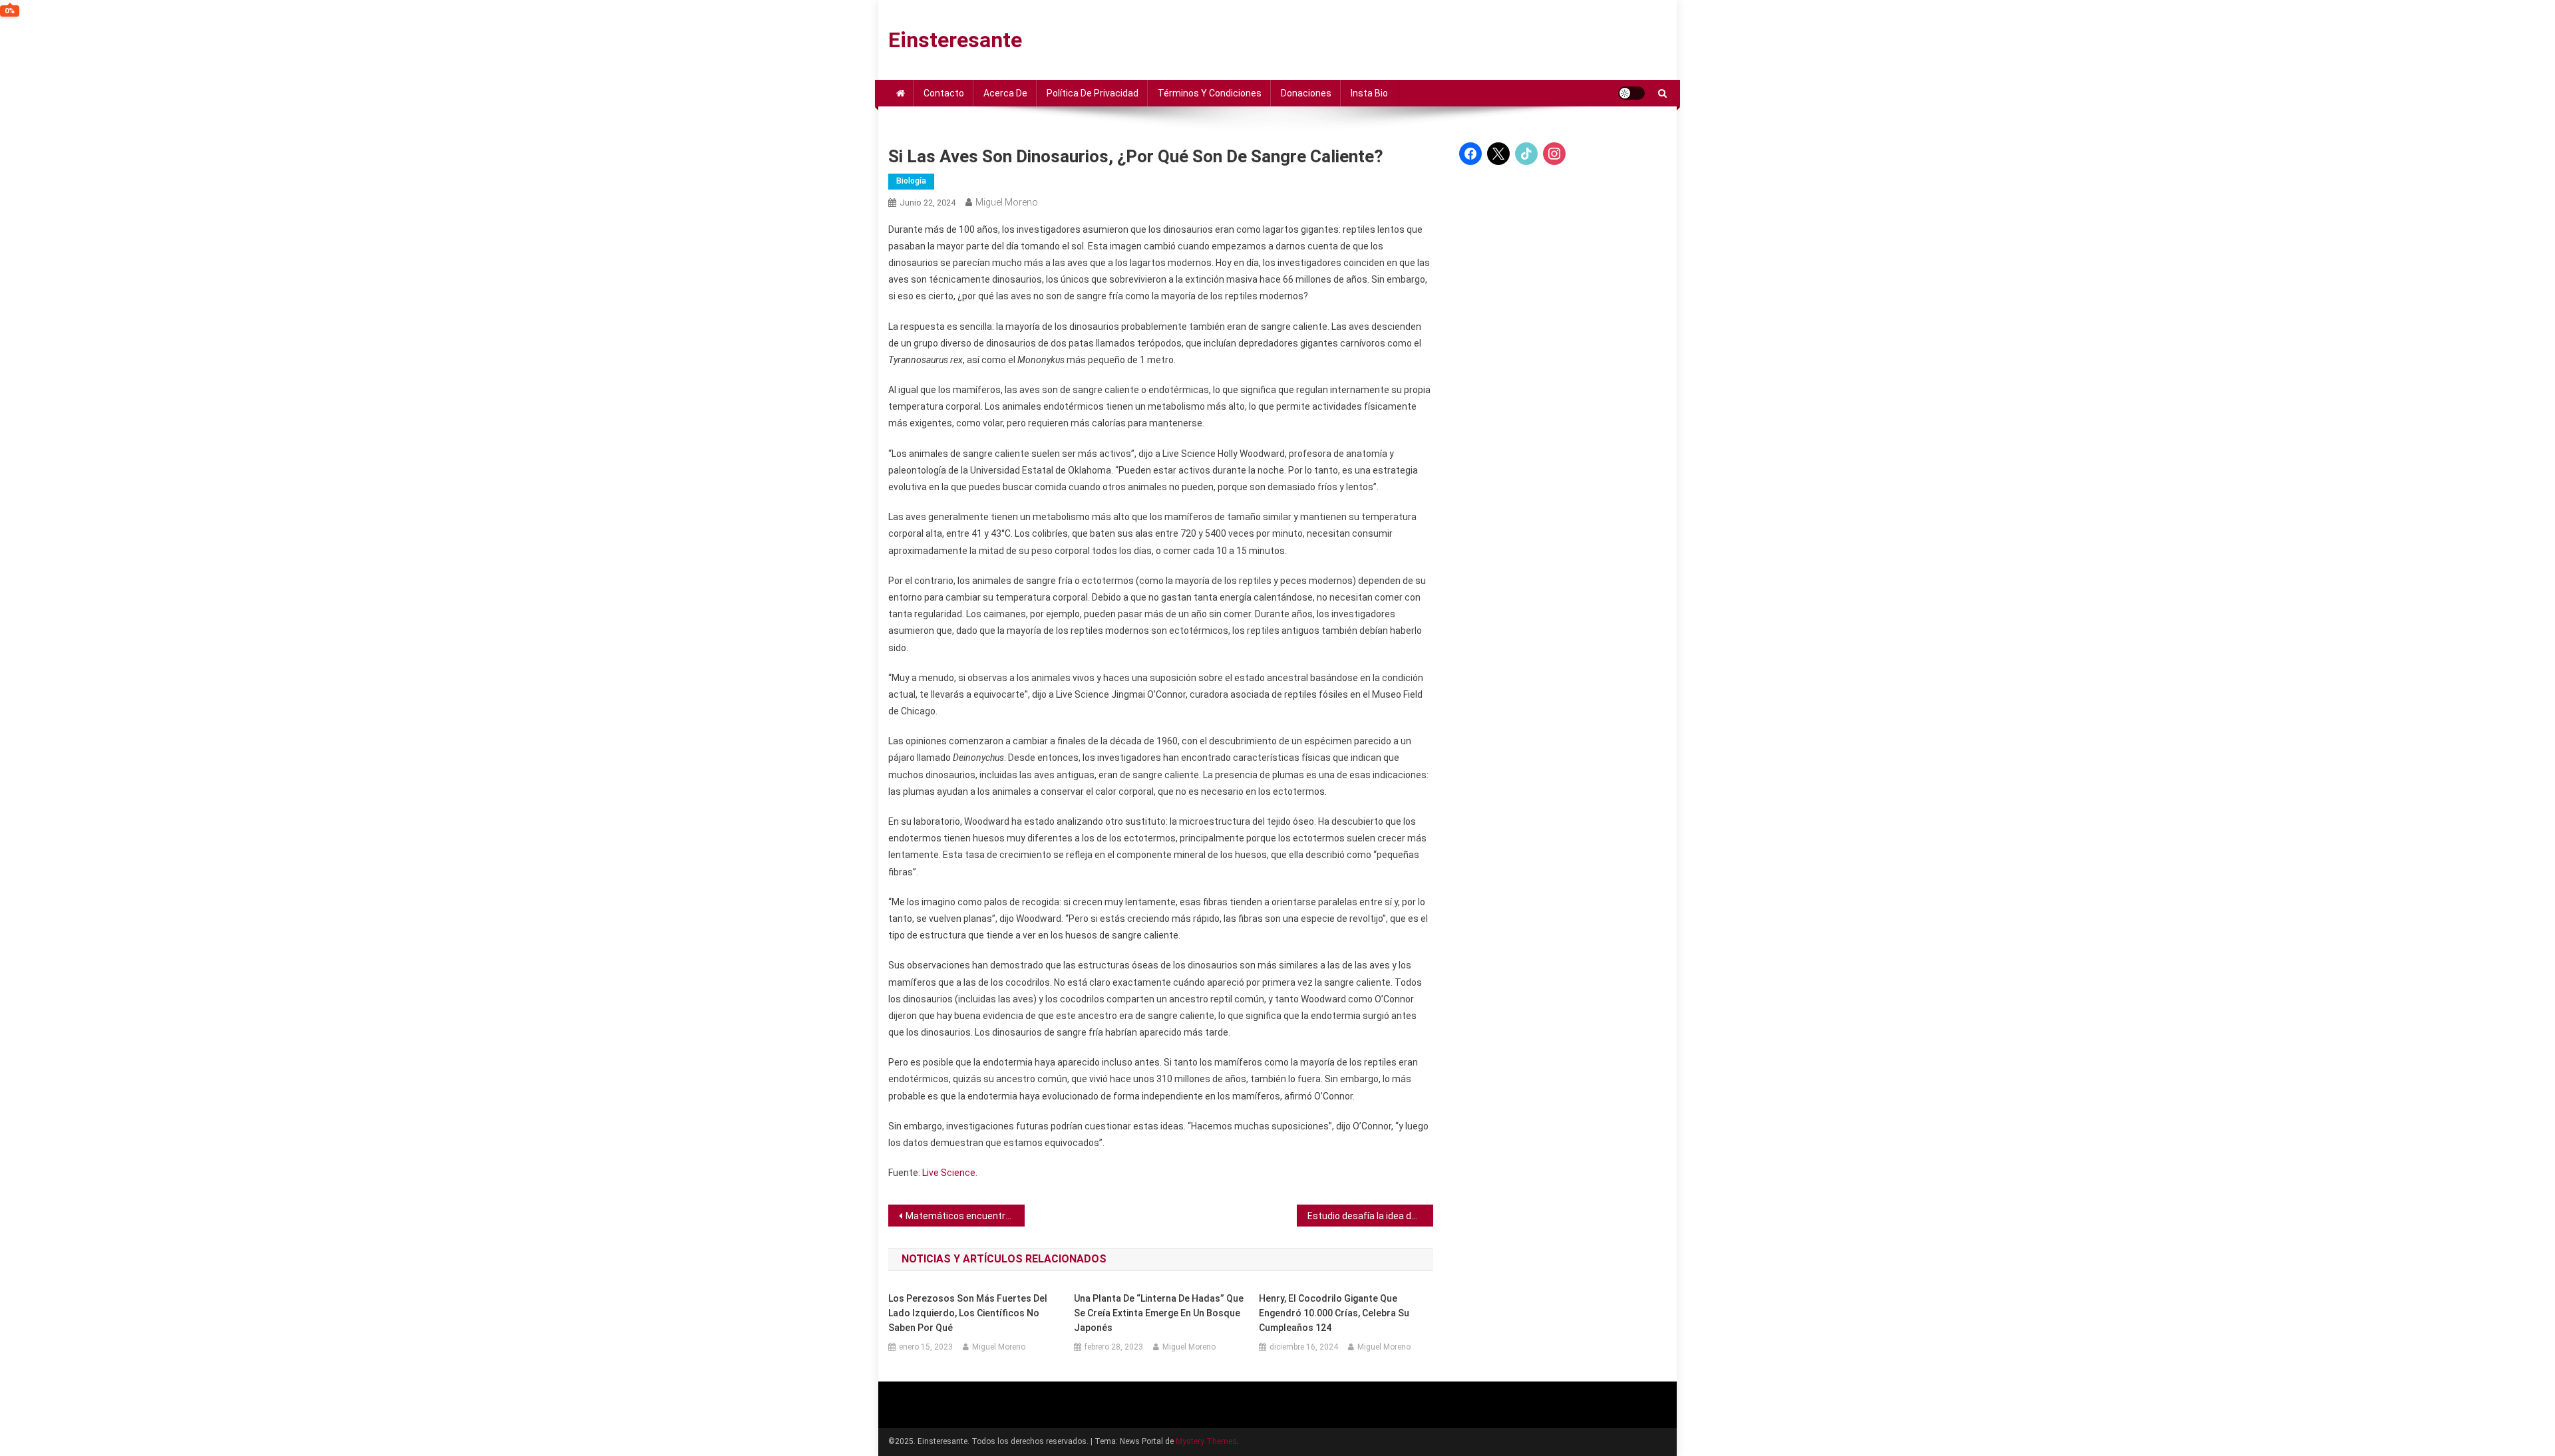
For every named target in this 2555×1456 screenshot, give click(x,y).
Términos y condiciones (1210, 93)
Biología (911, 181)
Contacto (944, 93)
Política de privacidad (1093, 93)
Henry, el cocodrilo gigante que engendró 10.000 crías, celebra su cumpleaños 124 (1334, 1313)
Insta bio (1369, 93)
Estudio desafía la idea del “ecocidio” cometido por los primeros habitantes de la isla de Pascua (1370, 1216)
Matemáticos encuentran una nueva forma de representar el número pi (965, 1216)
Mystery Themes (1206, 1441)
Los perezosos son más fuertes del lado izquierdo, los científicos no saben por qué (968, 1313)
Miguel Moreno (1007, 202)
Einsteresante (955, 40)
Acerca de (1005, 93)
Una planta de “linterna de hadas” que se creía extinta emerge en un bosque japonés (1159, 1313)
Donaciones (1306, 93)
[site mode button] (1631, 93)
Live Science (949, 1173)
